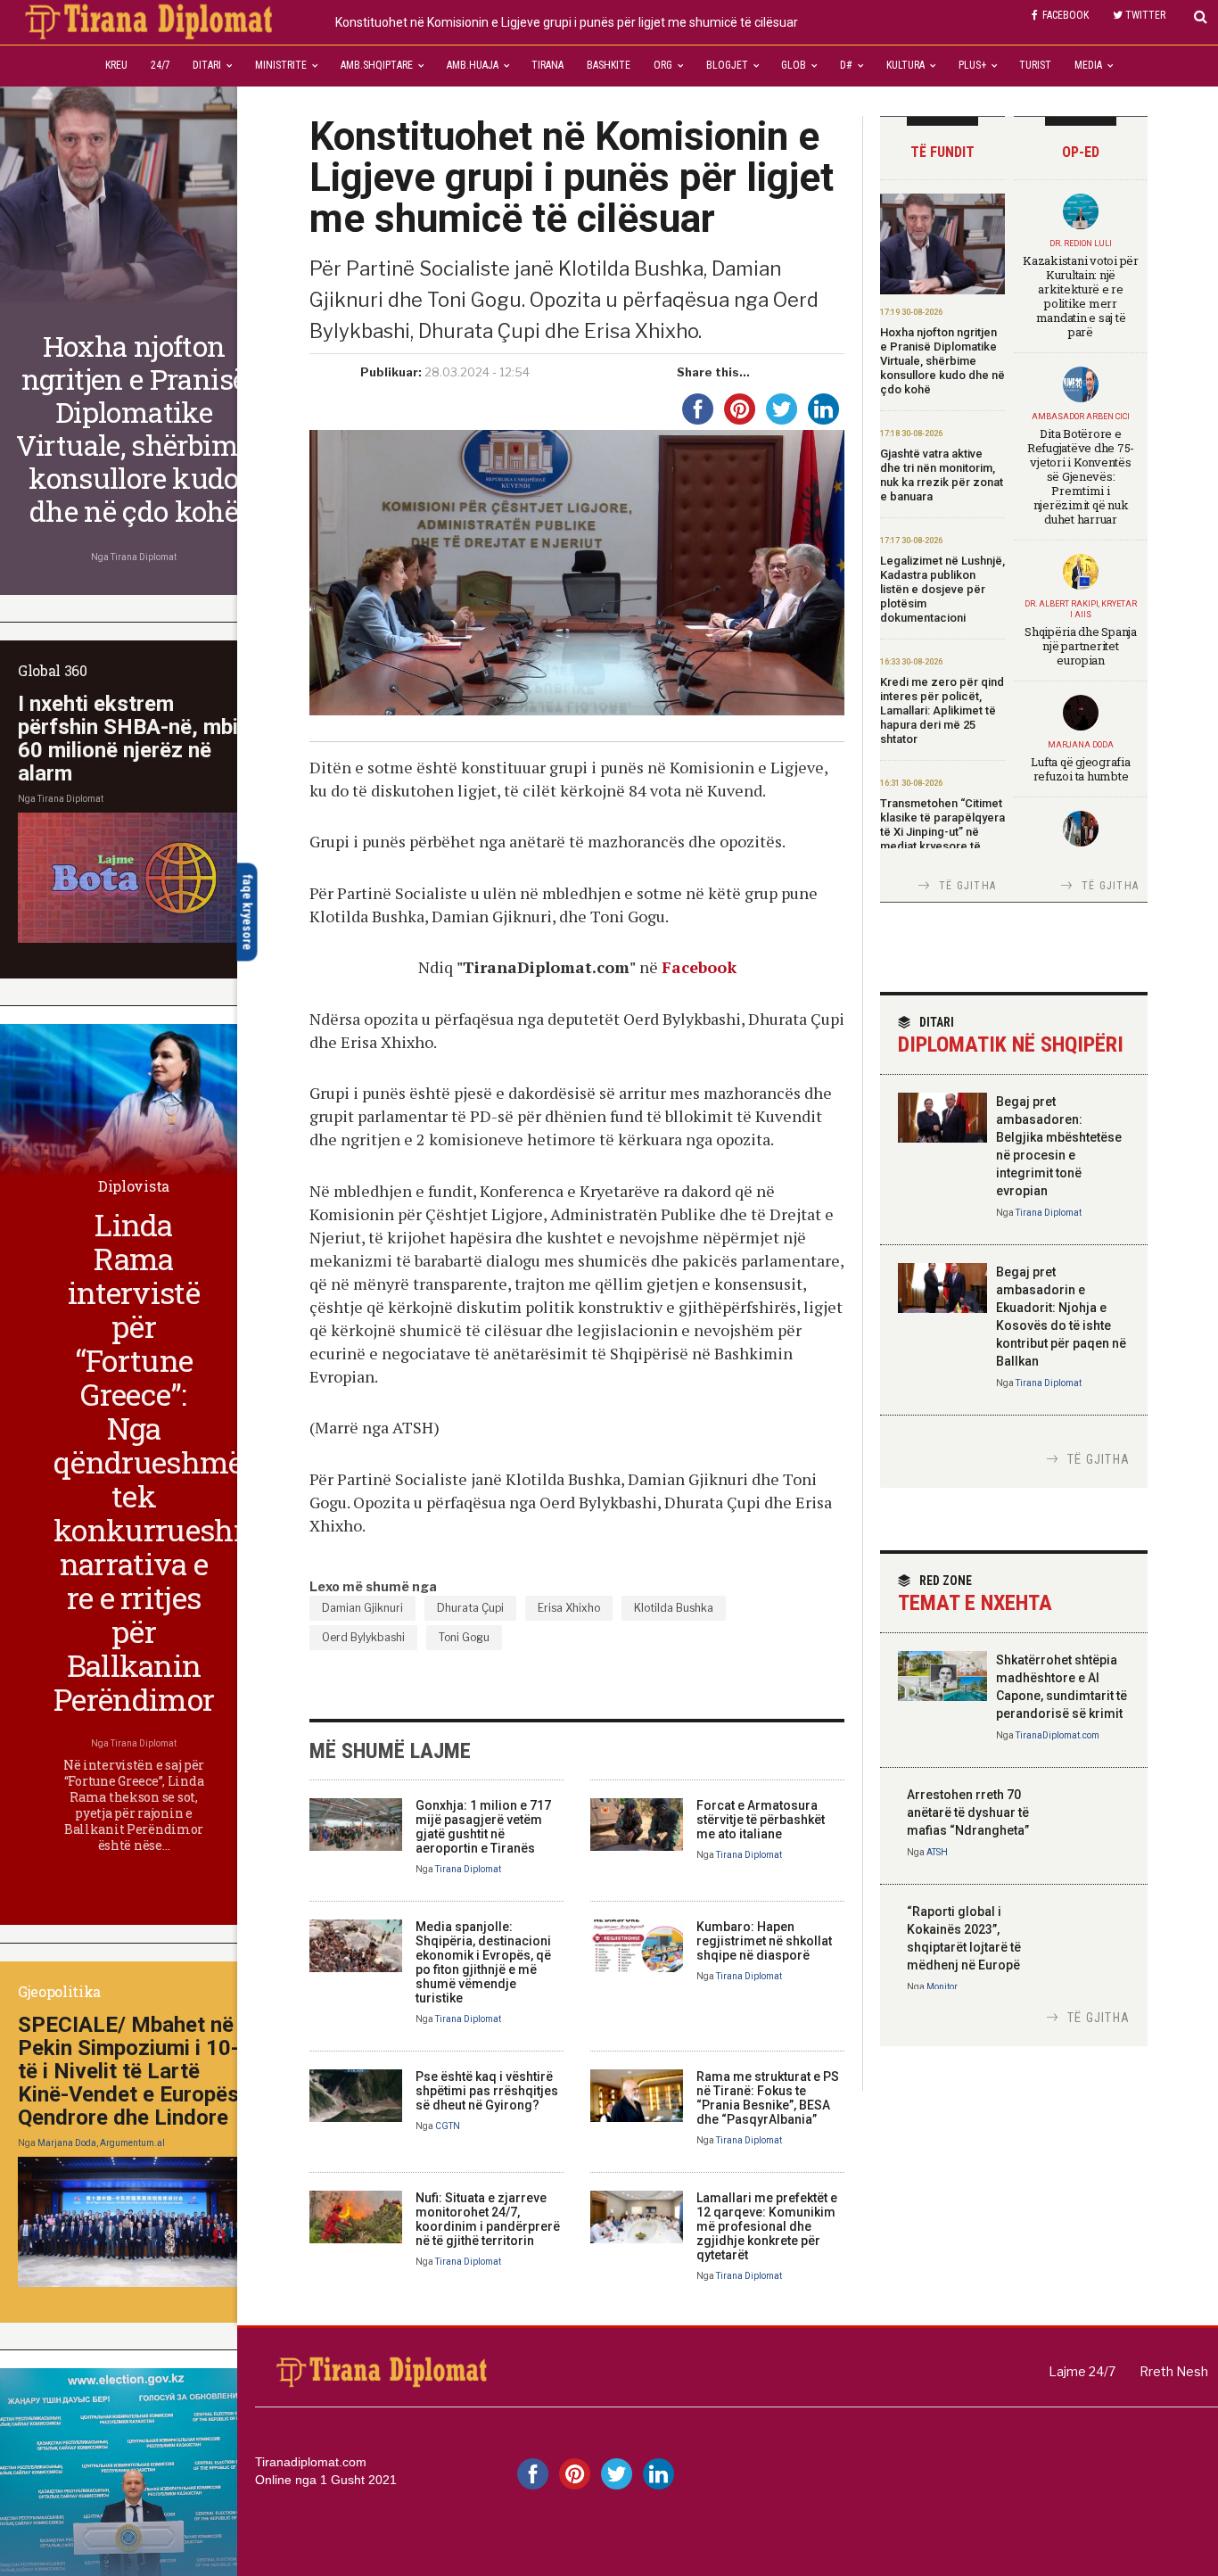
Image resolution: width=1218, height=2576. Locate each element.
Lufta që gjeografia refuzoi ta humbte (1080, 769)
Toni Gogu (464, 1637)
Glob (794, 65)
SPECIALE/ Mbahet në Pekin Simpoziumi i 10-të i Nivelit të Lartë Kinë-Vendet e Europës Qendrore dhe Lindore (128, 2071)
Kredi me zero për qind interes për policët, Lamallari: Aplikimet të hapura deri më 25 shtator (942, 710)
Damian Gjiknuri (362, 1608)
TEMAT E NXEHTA (975, 1594)
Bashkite (609, 65)
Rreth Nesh (1174, 2371)
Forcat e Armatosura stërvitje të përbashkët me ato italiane (761, 1820)
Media (1088, 65)
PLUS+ (972, 65)
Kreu (116, 65)
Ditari (207, 65)
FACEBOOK (1066, 15)
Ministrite (281, 65)
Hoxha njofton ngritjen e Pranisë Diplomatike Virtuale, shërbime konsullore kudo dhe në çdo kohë (942, 361)
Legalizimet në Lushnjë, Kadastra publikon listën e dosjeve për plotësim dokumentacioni (942, 589)
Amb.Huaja (473, 65)
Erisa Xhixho (569, 1608)
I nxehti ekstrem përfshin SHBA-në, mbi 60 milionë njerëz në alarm (128, 739)
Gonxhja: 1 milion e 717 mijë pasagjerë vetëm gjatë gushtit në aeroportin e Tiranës (483, 1827)
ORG (663, 65)
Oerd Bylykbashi (363, 1637)
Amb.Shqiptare (377, 65)
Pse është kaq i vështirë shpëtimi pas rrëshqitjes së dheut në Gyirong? (487, 2091)
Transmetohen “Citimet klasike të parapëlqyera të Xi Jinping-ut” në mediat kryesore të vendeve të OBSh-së (942, 832)
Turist (1035, 65)
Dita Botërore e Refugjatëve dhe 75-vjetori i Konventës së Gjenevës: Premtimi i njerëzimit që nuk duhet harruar (1081, 476)
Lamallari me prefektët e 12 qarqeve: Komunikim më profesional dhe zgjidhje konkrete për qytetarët (767, 2226)
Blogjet (727, 65)
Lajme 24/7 (1082, 2371)
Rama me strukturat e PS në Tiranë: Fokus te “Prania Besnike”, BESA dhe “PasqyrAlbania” (768, 2098)
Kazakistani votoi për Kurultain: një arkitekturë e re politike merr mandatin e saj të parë (1081, 296)
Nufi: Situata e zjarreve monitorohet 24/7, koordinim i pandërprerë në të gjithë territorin (488, 2219)
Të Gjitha (967, 886)
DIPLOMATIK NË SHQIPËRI (1011, 1036)
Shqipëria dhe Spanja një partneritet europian (1081, 646)
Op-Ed (1081, 152)
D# (846, 65)
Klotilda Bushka (674, 1608)
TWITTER (1145, 15)
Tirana (547, 65)
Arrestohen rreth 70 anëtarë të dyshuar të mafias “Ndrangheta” (968, 1812)
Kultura (905, 65)
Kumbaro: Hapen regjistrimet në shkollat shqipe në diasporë (764, 1941)
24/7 (160, 65)
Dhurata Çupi (470, 1608)
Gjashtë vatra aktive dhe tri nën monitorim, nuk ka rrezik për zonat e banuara (942, 475)
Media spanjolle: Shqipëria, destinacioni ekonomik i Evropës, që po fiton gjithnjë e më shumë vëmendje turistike (483, 1962)
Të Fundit (942, 152)
